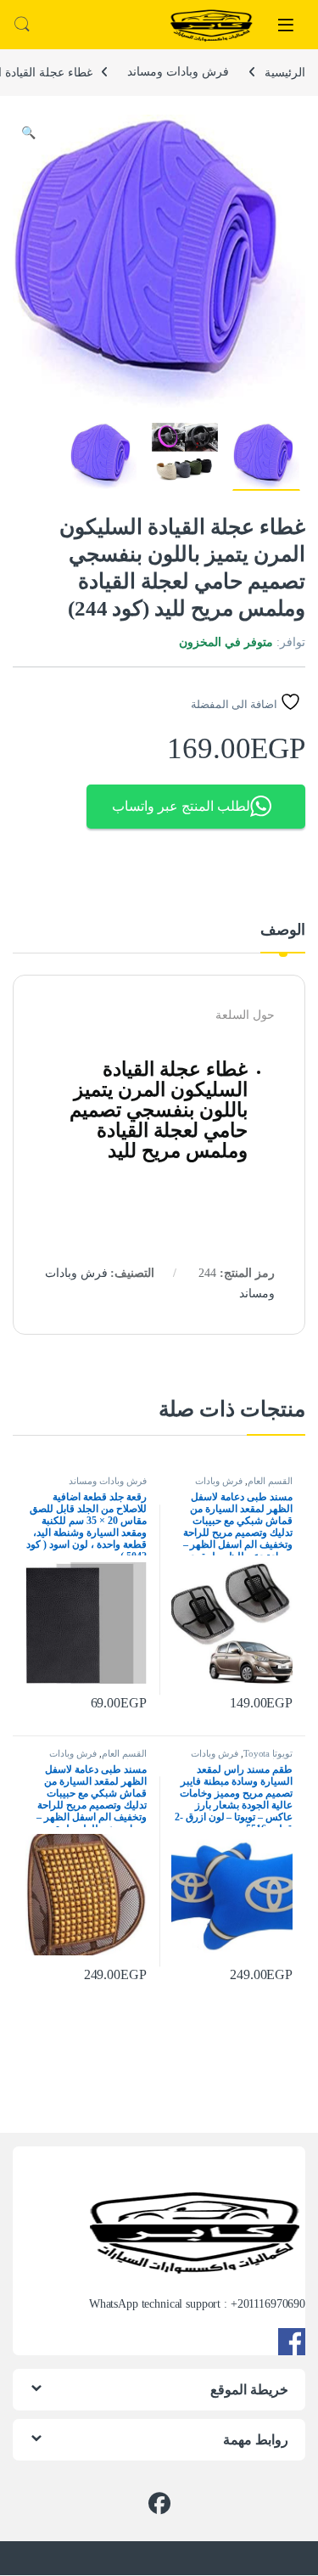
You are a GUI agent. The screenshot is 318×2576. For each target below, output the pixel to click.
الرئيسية (285, 72)
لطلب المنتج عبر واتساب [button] (181, 806)
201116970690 (271, 2304)
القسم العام (270, 1481)
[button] (28, 133)
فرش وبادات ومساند (178, 72)
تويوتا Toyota (268, 1753)
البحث (22, 25)
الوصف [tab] (283, 930)
